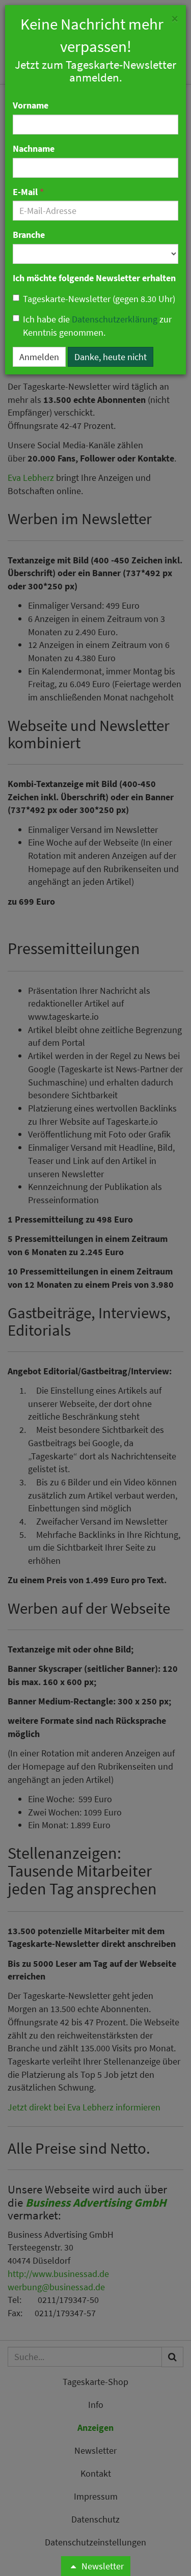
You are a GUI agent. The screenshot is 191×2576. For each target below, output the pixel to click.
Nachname (34, 148)
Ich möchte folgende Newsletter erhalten (94, 278)
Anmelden (39, 357)
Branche (29, 235)
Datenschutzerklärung (115, 319)
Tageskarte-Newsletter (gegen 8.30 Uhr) (99, 299)
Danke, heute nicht (111, 357)
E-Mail (28, 192)
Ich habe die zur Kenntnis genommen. (97, 326)
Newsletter (102, 2566)
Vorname (31, 105)
